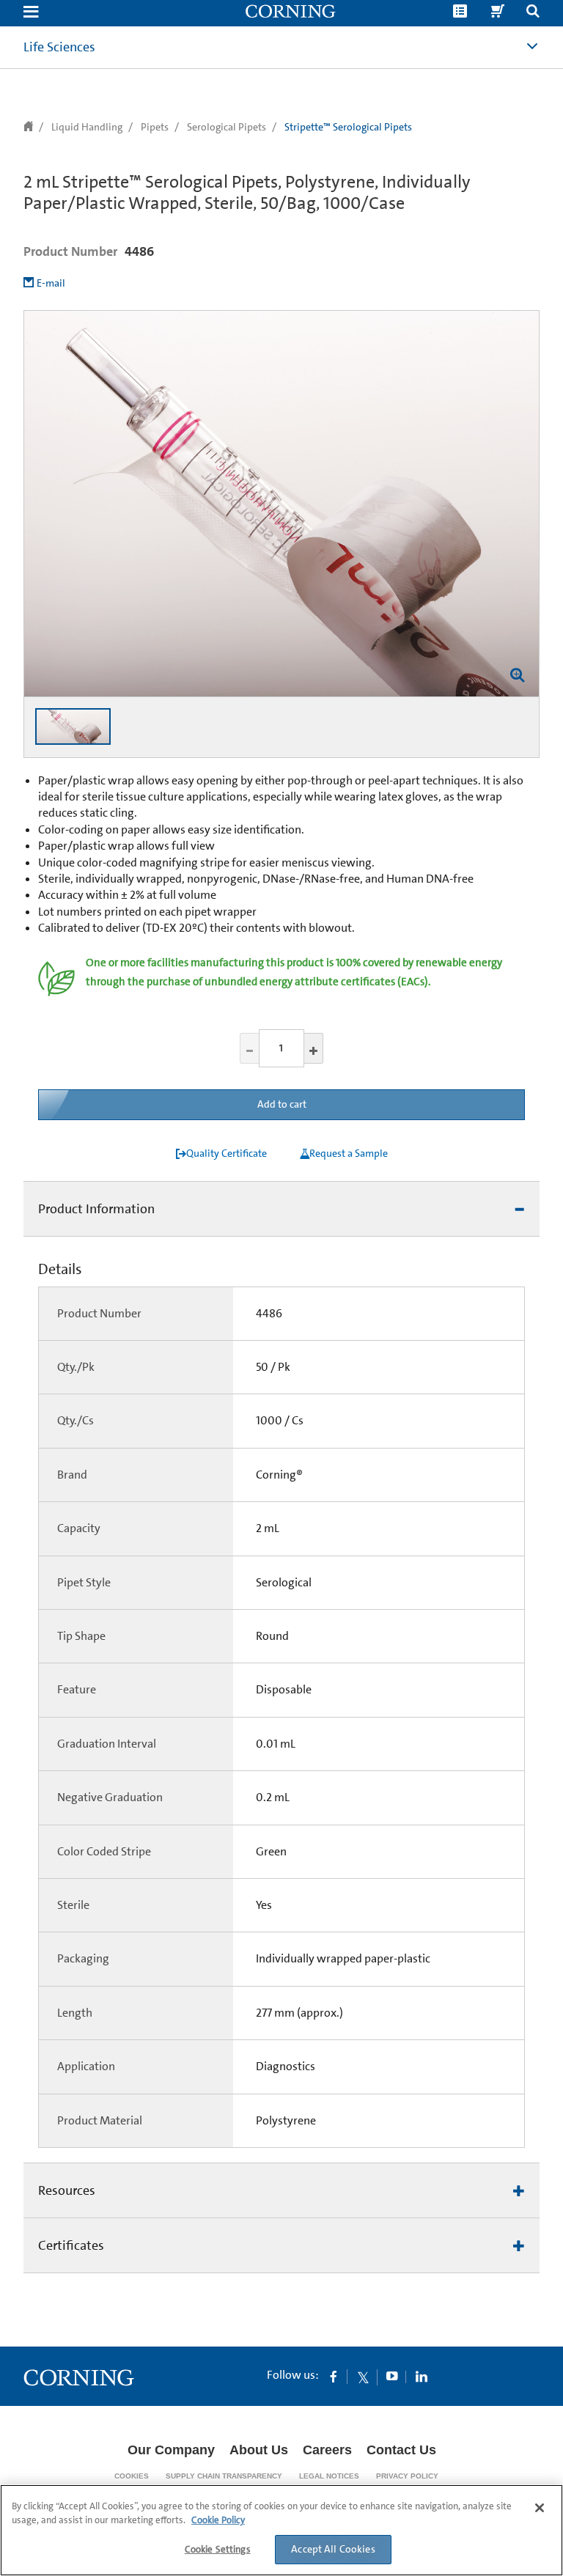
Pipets (155, 127)
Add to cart (282, 1104)
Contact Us (401, 2450)
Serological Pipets (227, 127)
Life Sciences (59, 47)
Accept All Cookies (333, 2549)
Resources (67, 2190)
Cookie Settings (218, 2549)
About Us (259, 2450)
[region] (281, 2530)
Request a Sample (349, 1153)
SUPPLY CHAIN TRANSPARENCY (224, 2476)
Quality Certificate (227, 1153)
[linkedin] (422, 2376)
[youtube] (392, 2376)
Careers (327, 2450)
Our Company (171, 2450)
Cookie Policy (218, 2520)
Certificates (71, 2245)
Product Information (96, 1209)
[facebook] (334, 2376)
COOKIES (132, 2476)
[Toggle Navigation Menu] (31, 13)
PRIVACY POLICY (407, 2476)
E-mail (51, 283)
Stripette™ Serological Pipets (348, 127)
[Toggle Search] (533, 13)
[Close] (540, 2508)
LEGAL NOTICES (329, 2476)
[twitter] (363, 2376)
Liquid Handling (87, 127)
